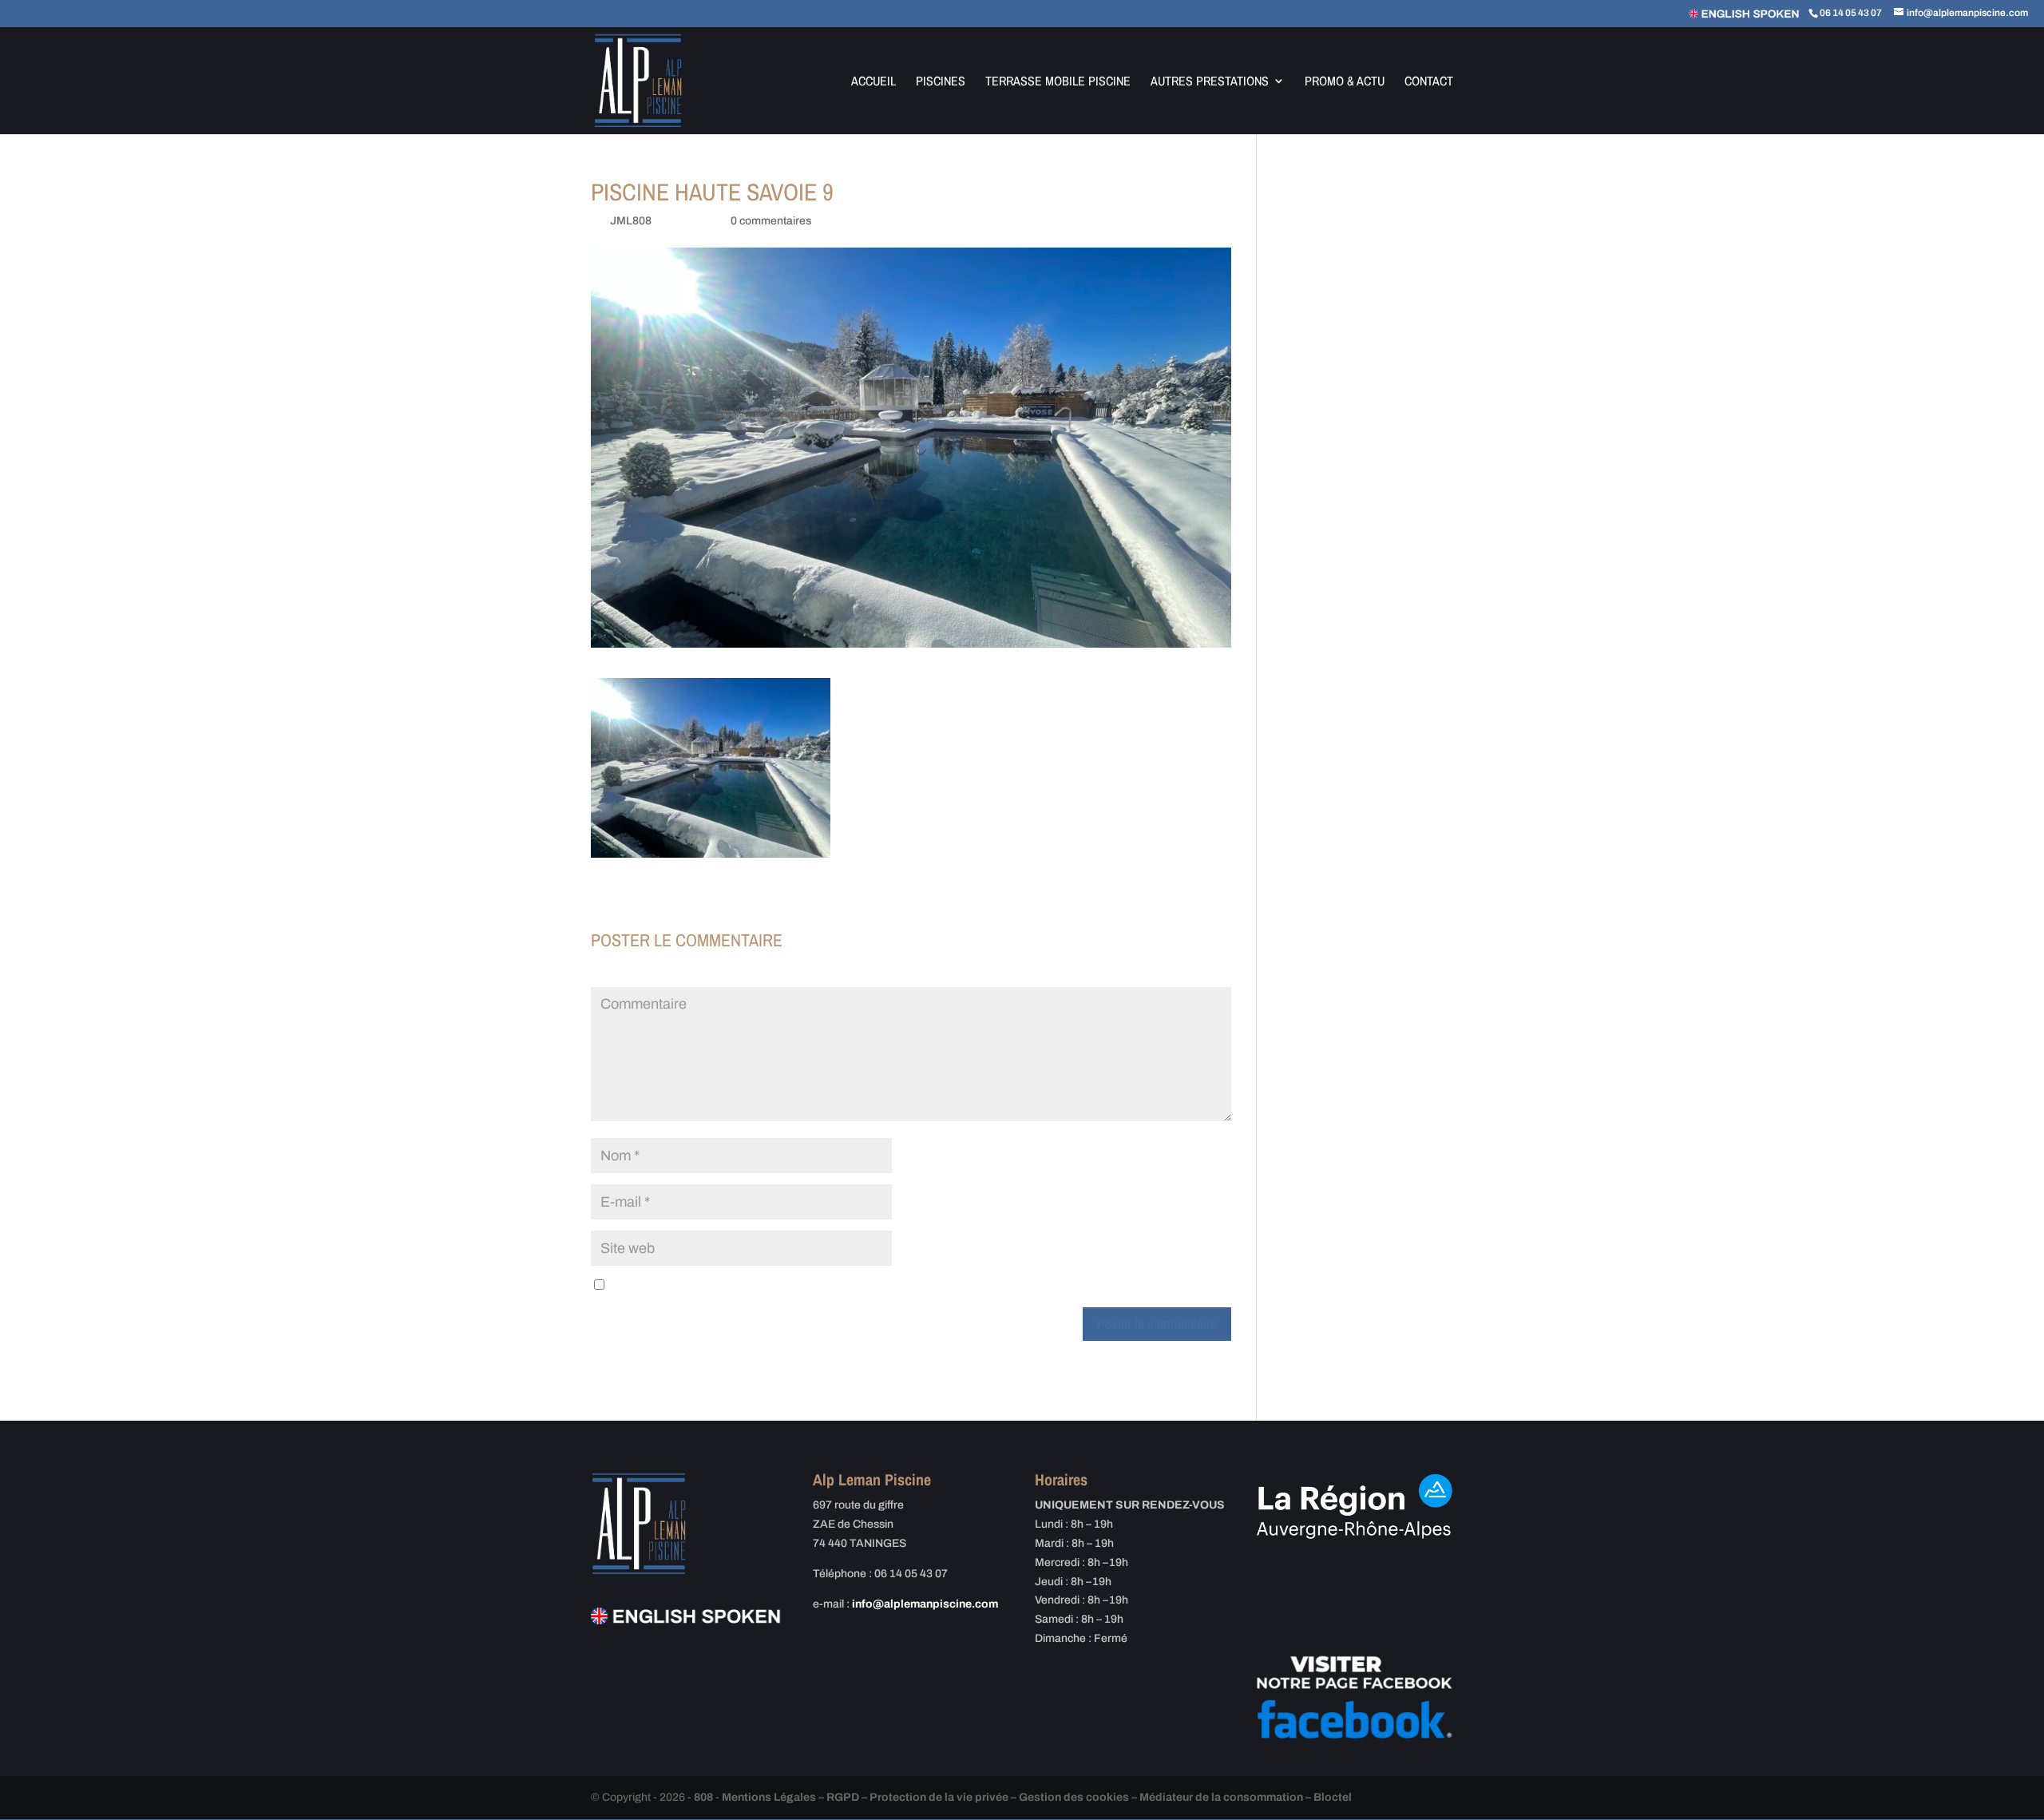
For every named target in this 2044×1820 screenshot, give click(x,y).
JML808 (631, 221)
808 (703, 1797)
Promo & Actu (1345, 82)
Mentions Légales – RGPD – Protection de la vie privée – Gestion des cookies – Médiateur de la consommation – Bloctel (1037, 1797)
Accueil (873, 82)
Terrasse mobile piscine (1058, 82)
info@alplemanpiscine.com (925, 1604)
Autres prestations (1210, 82)
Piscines (941, 82)
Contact (1429, 82)
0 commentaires (771, 221)
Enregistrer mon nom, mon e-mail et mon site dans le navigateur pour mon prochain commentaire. (852, 1286)
